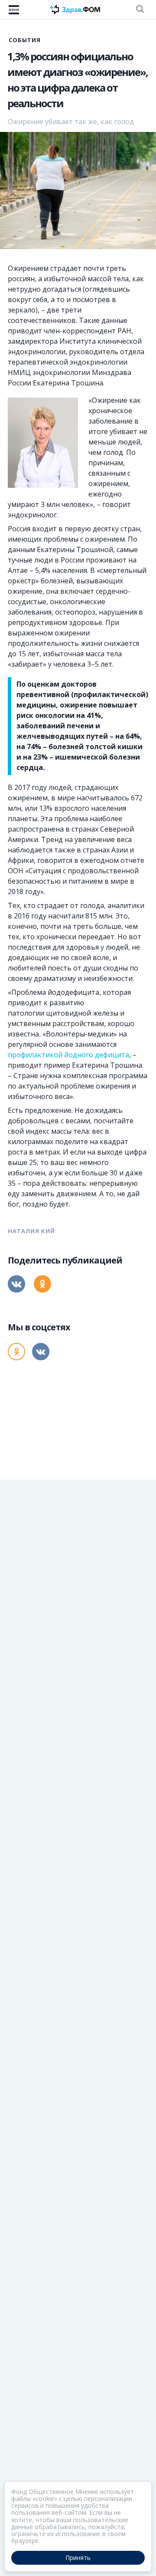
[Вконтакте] (16, 1284)
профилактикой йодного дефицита (68, 1055)
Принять (78, 2558)
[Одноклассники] (42, 1284)
